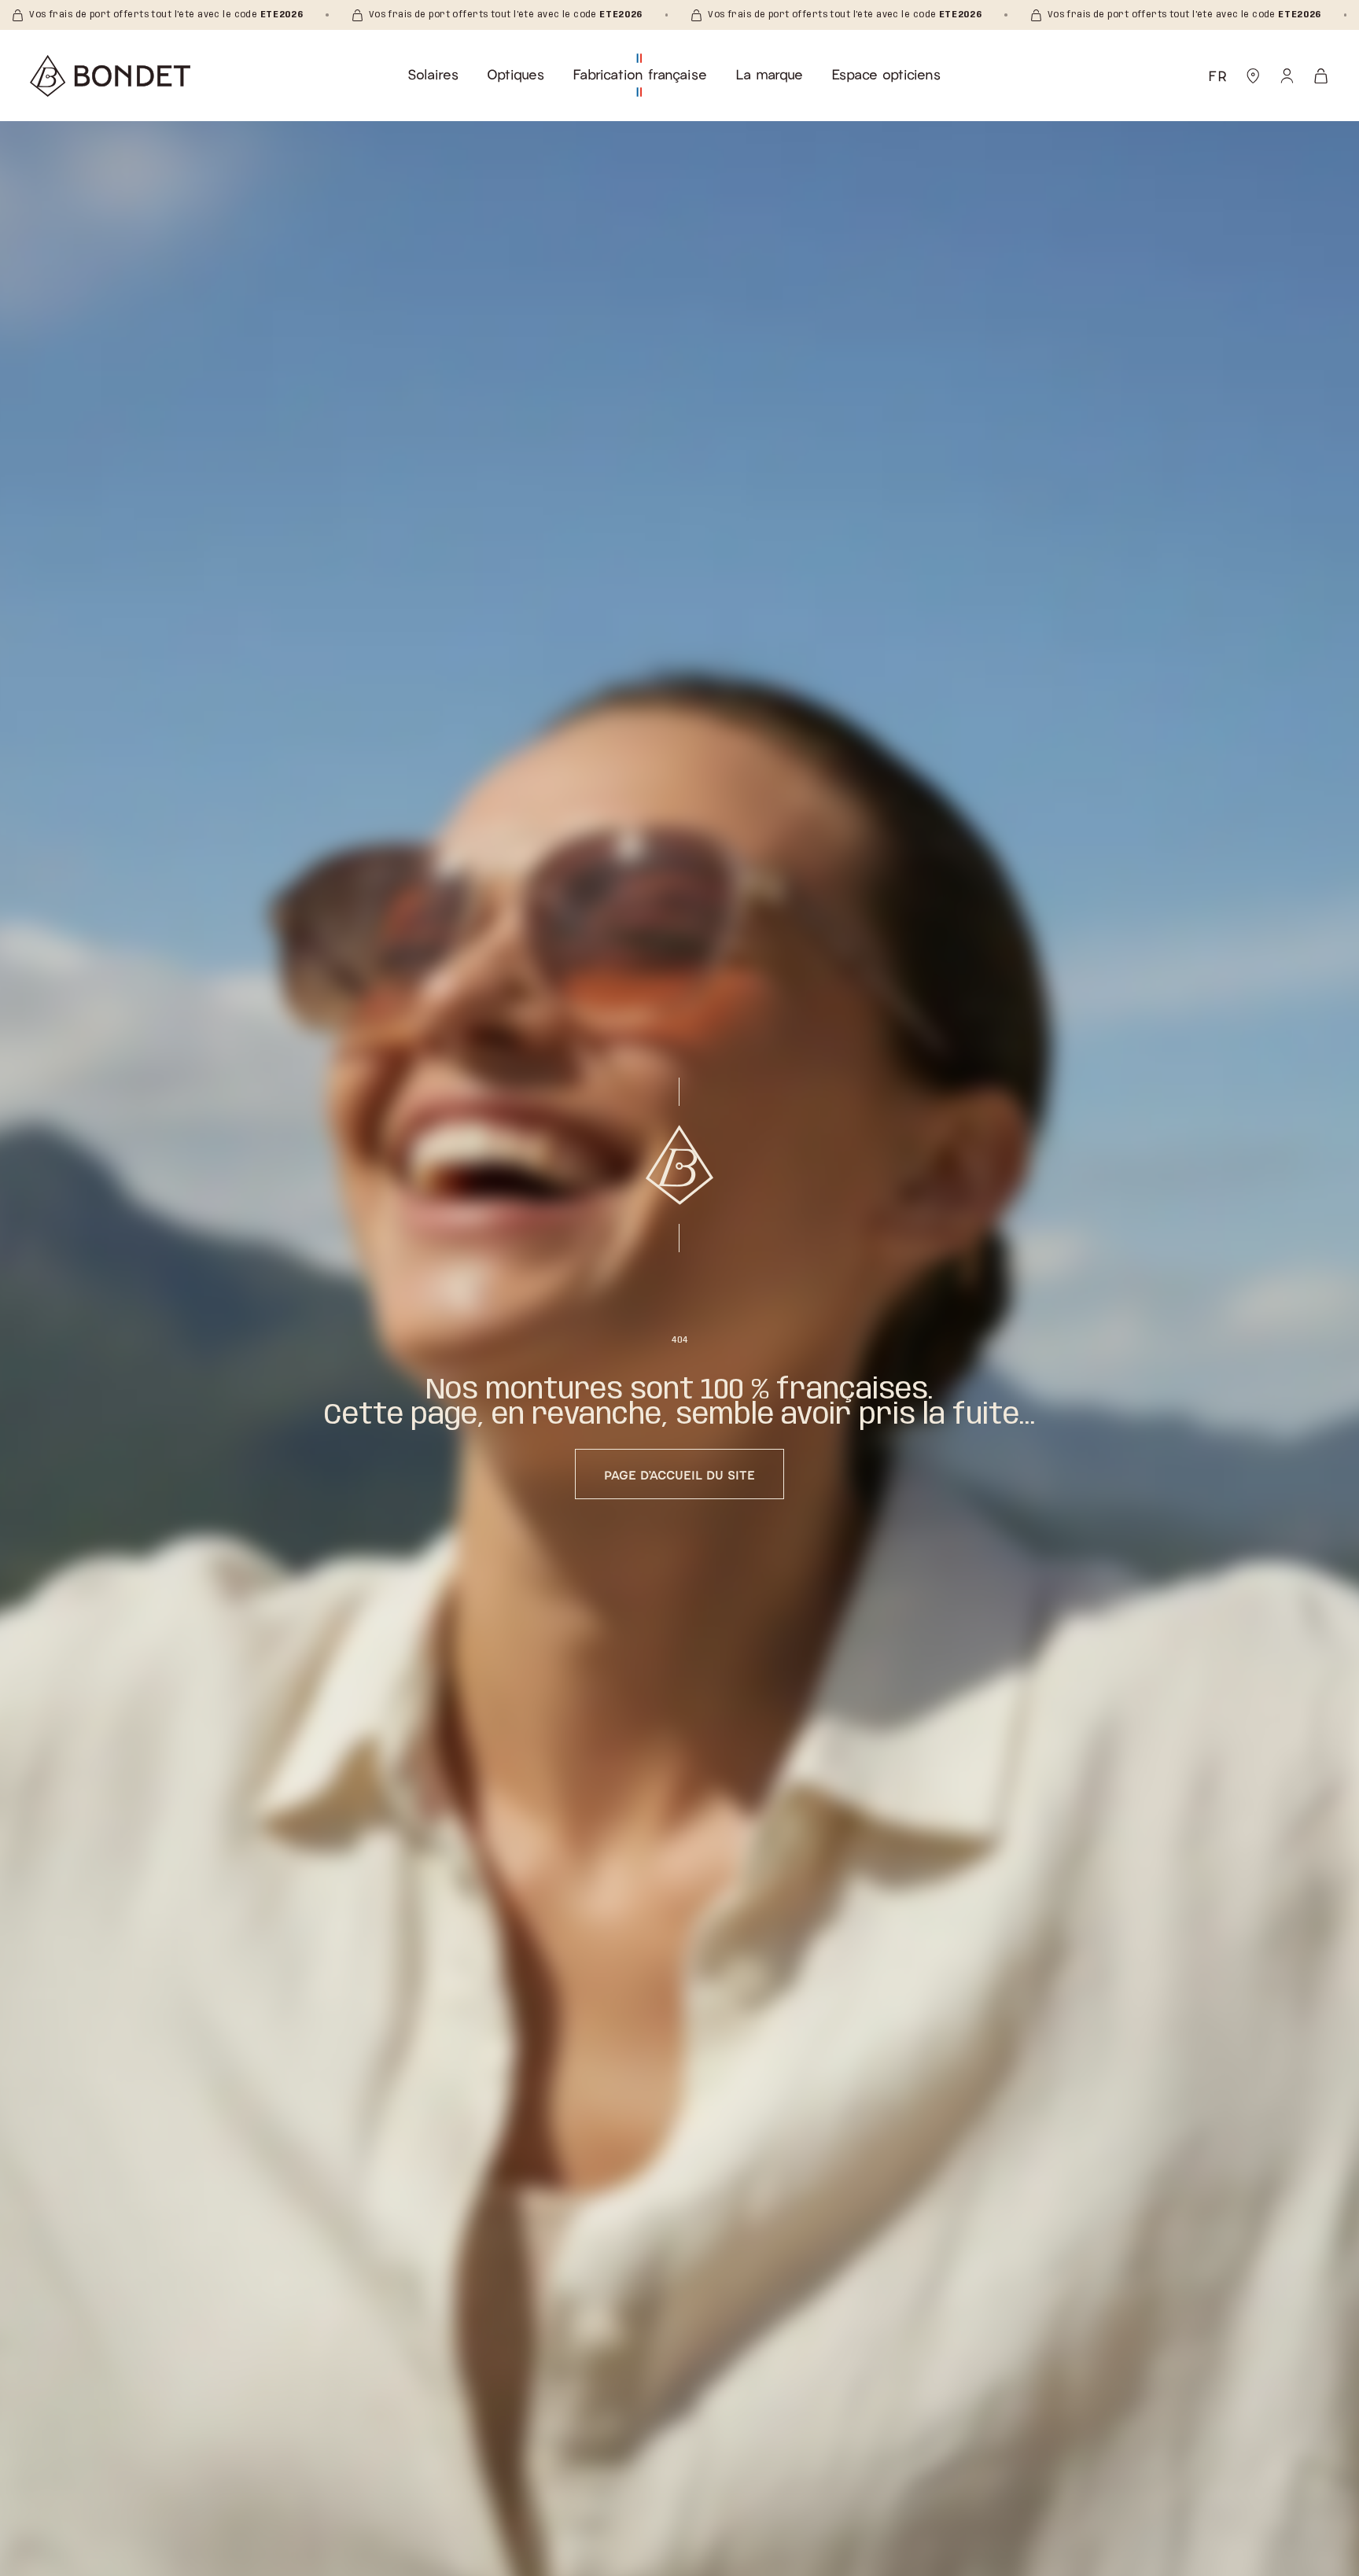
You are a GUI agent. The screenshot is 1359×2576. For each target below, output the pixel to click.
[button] (433, 74)
